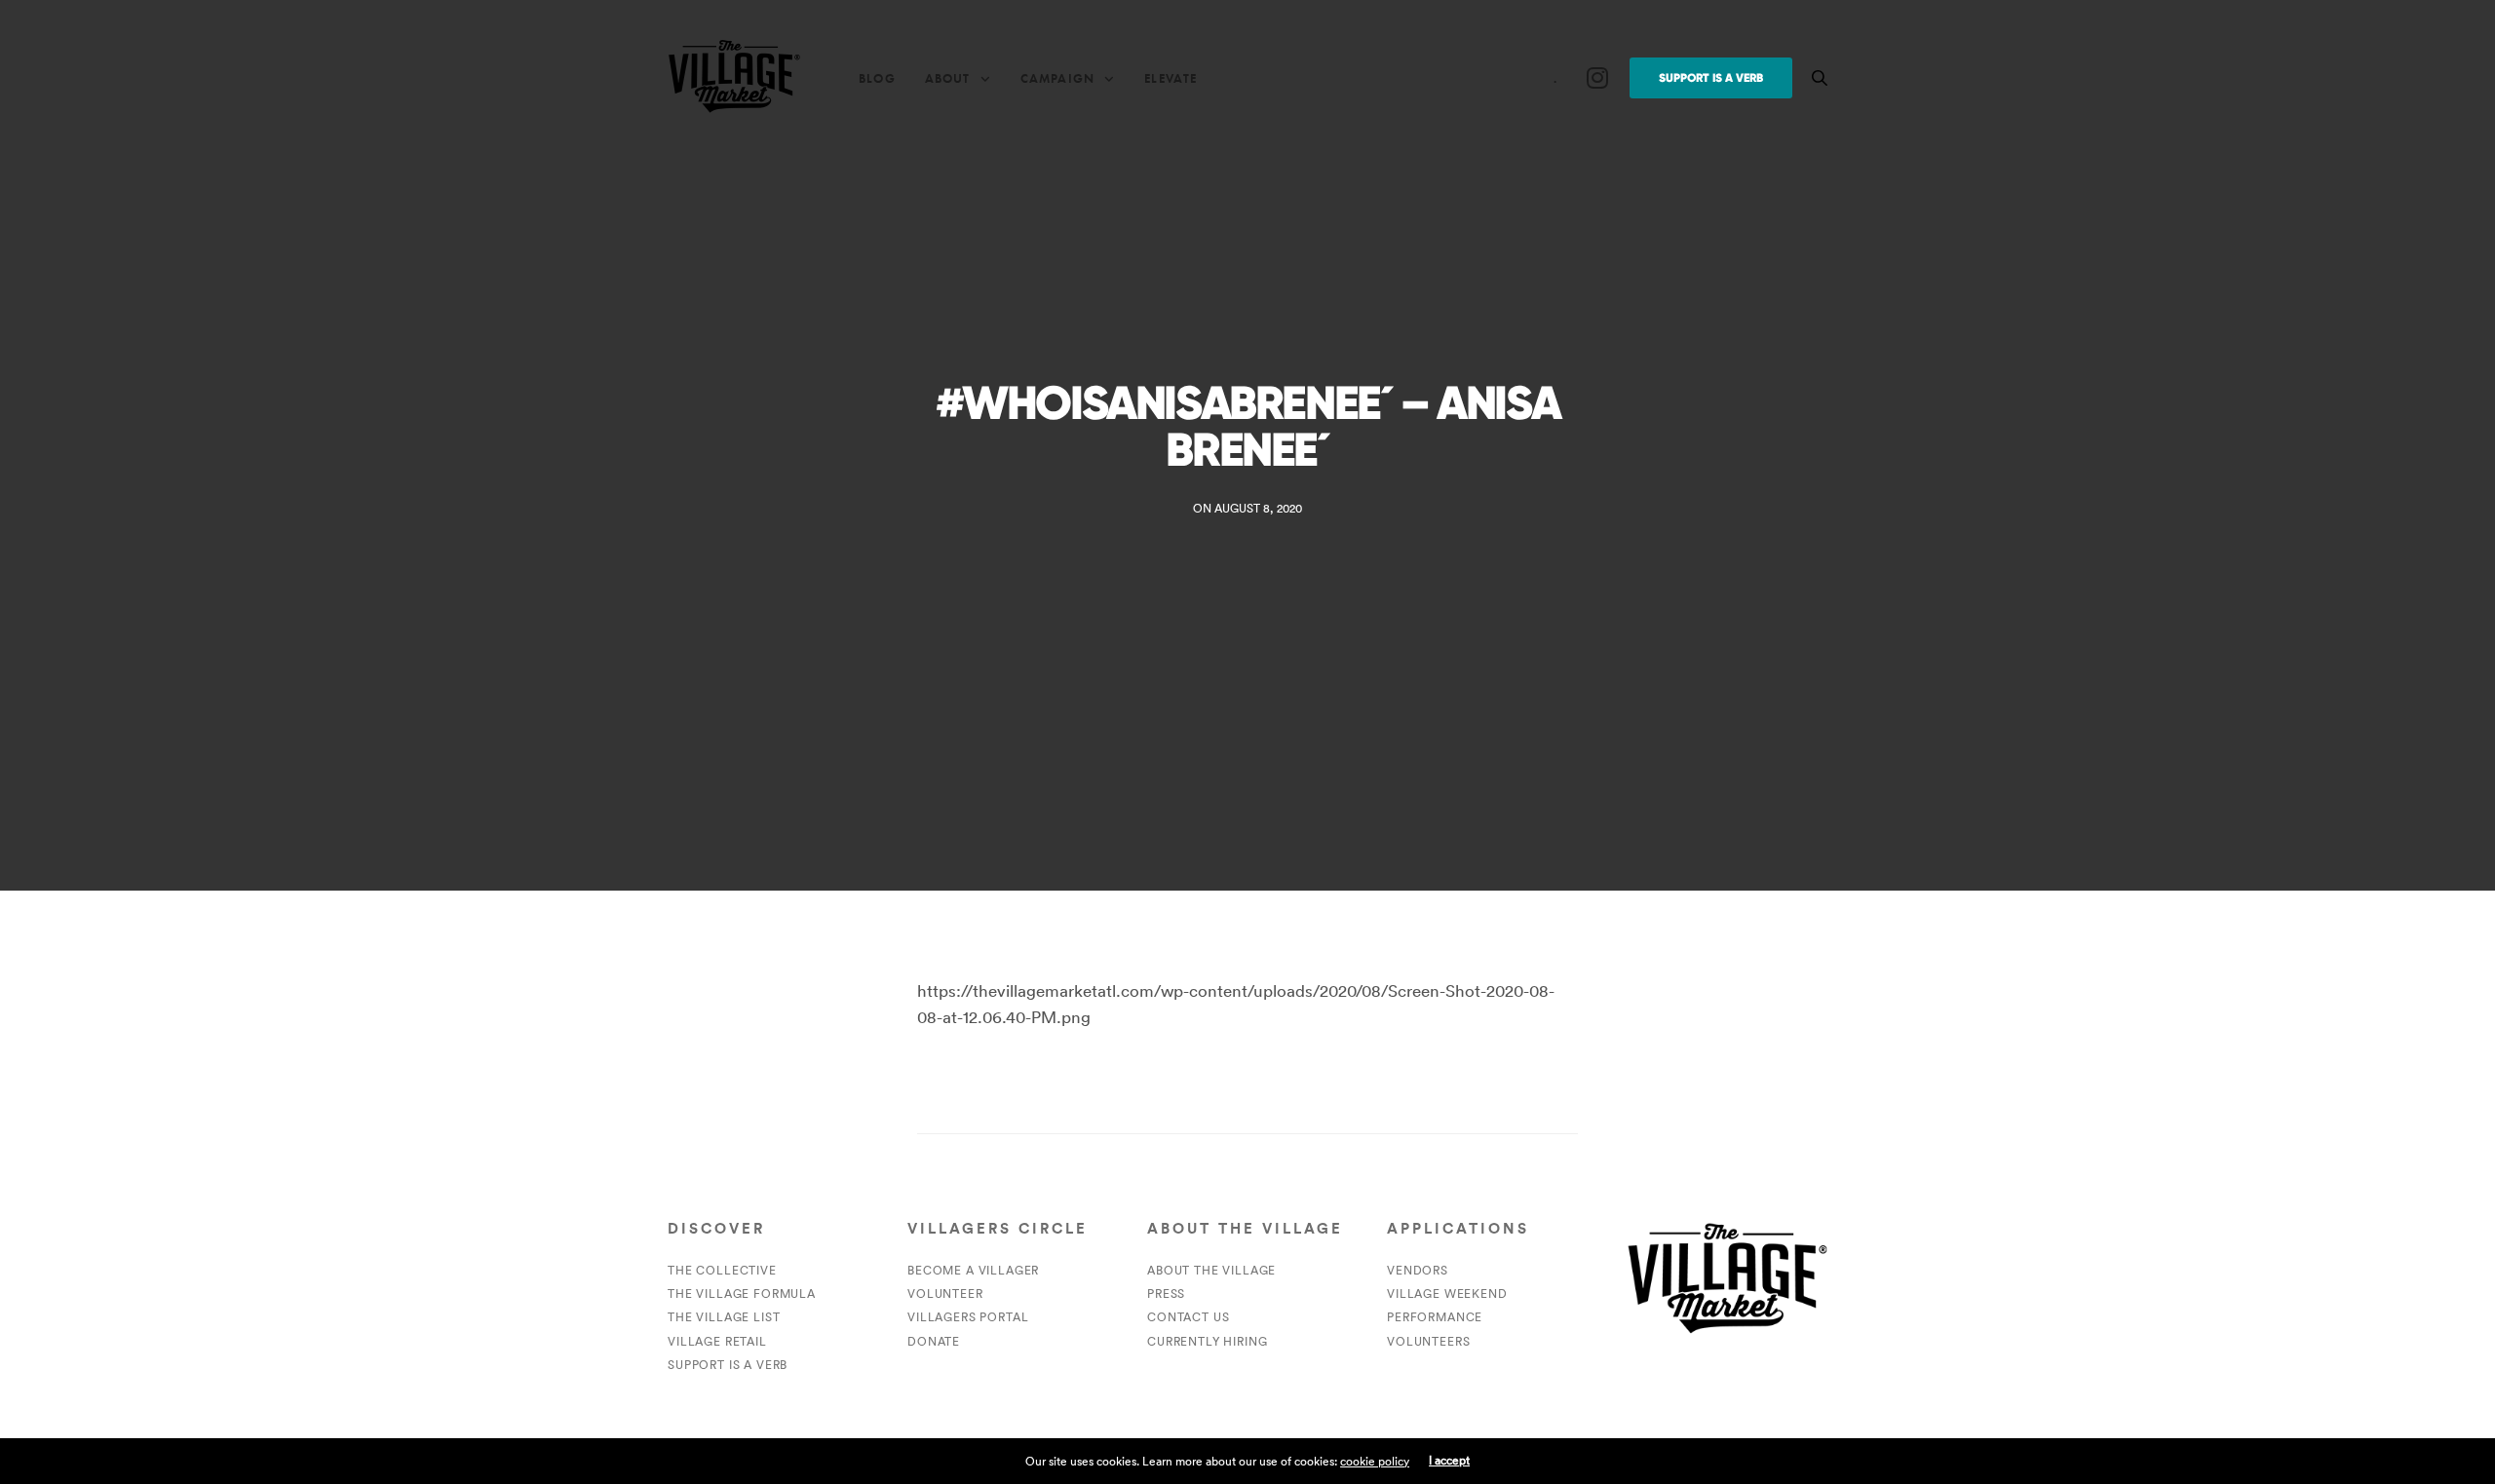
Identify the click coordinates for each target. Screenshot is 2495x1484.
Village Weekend (1447, 1294)
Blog (877, 78)
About (948, 78)
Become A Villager (973, 1270)
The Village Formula (742, 1294)
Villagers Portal (968, 1317)
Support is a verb (728, 1365)
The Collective (722, 1270)
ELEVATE (1171, 78)
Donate (934, 1341)
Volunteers (1428, 1341)
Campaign (1057, 78)
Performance (1435, 1317)
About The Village (1211, 1270)
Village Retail (717, 1341)
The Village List (724, 1317)
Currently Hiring (1207, 1341)
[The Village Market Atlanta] (734, 78)
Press (1166, 1294)
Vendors (1418, 1270)
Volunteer (945, 1294)
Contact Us (1188, 1317)
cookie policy (1375, 1461)
